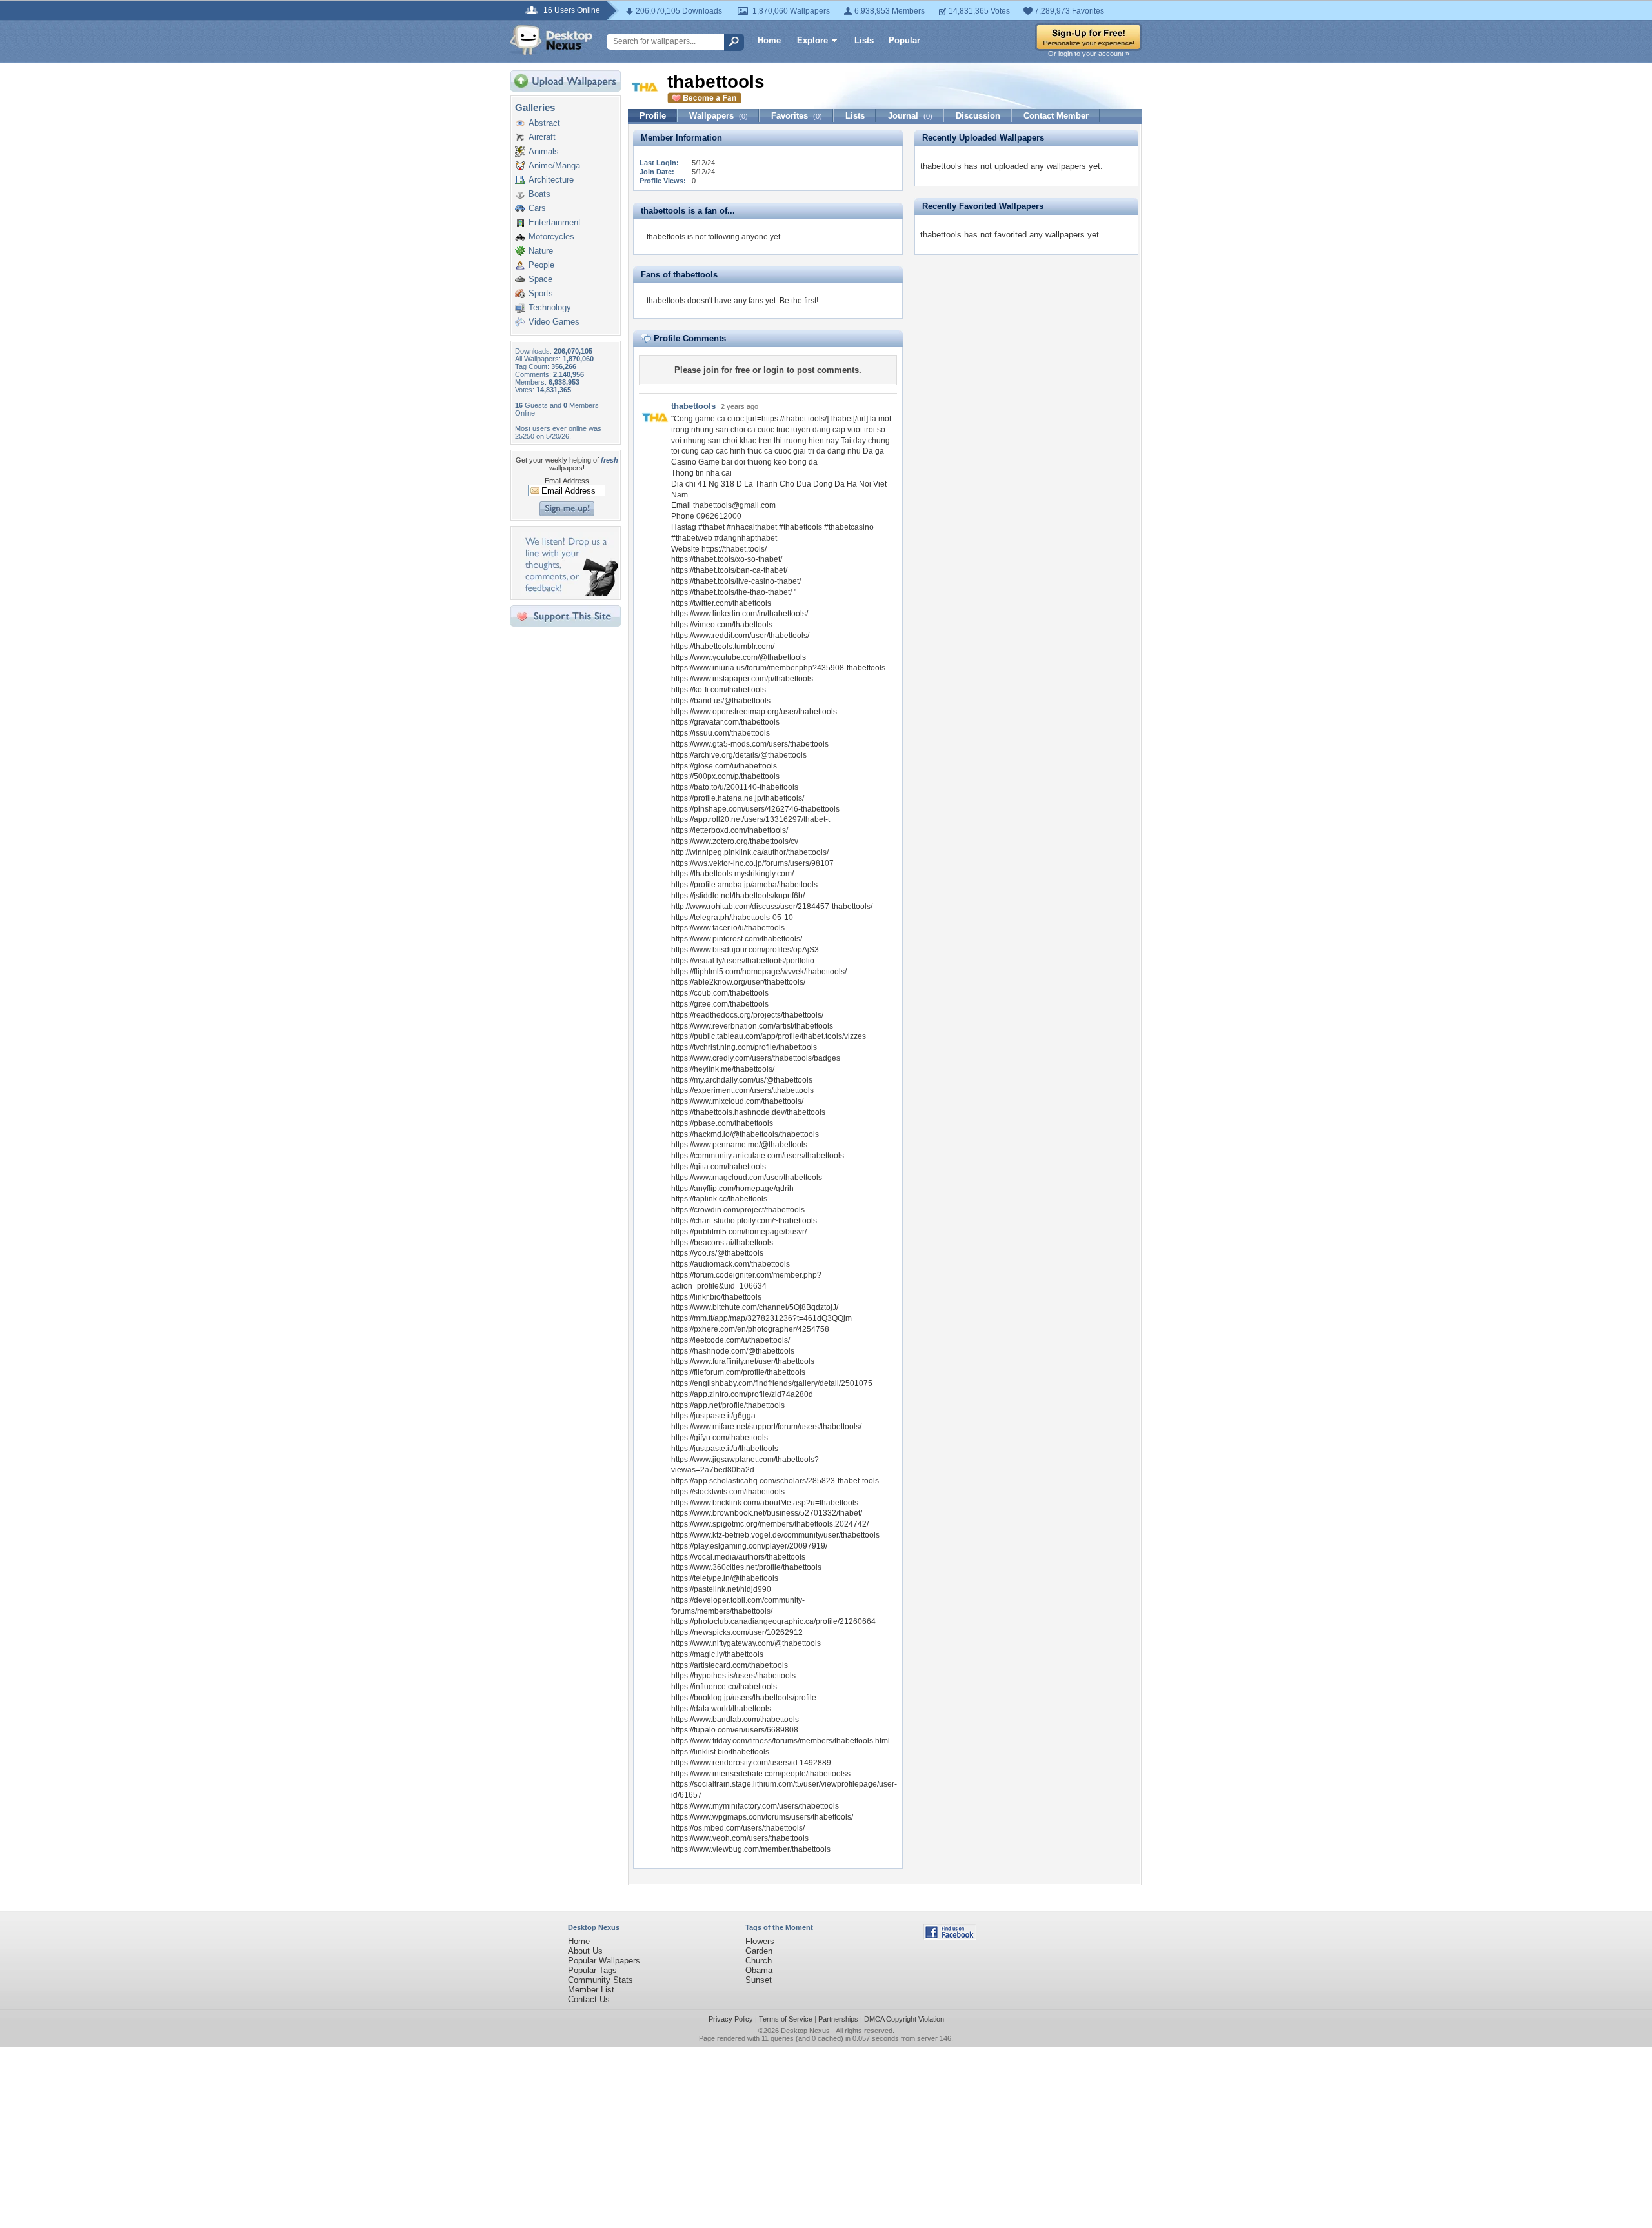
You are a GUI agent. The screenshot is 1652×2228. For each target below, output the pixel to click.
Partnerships (838, 2019)
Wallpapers (719, 116)
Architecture (551, 180)
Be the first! (799, 301)
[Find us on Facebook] (950, 1937)
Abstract (544, 123)
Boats (539, 194)
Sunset (759, 1980)
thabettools (693, 406)
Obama (759, 1970)
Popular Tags (592, 1970)
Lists (864, 40)
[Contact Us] (569, 593)
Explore (812, 40)
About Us (585, 1951)
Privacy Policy (731, 2019)
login (774, 370)
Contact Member (1056, 116)
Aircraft (542, 137)
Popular (904, 40)
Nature (541, 251)
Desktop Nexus (805, 2031)
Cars (537, 208)
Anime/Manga (554, 166)
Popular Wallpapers (604, 1961)
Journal (910, 116)
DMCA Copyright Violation (904, 2019)
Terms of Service (786, 2019)
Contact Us (589, 1999)
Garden (759, 1951)
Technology (550, 307)
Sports (541, 293)
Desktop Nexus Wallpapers (551, 40)
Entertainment (555, 222)
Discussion (978, 116)
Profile (653, 116)
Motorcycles (551, 236)
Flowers (760, 1941)
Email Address (567, 481)
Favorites (797, 116)
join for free (727, 370)
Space (540, 279)
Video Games (554, 322)
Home (769, 40)
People (541, 265)
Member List (591, 1990)
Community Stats (600, 1980)
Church (759, 1961)
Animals (544, 151)
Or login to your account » (1089, 54)
